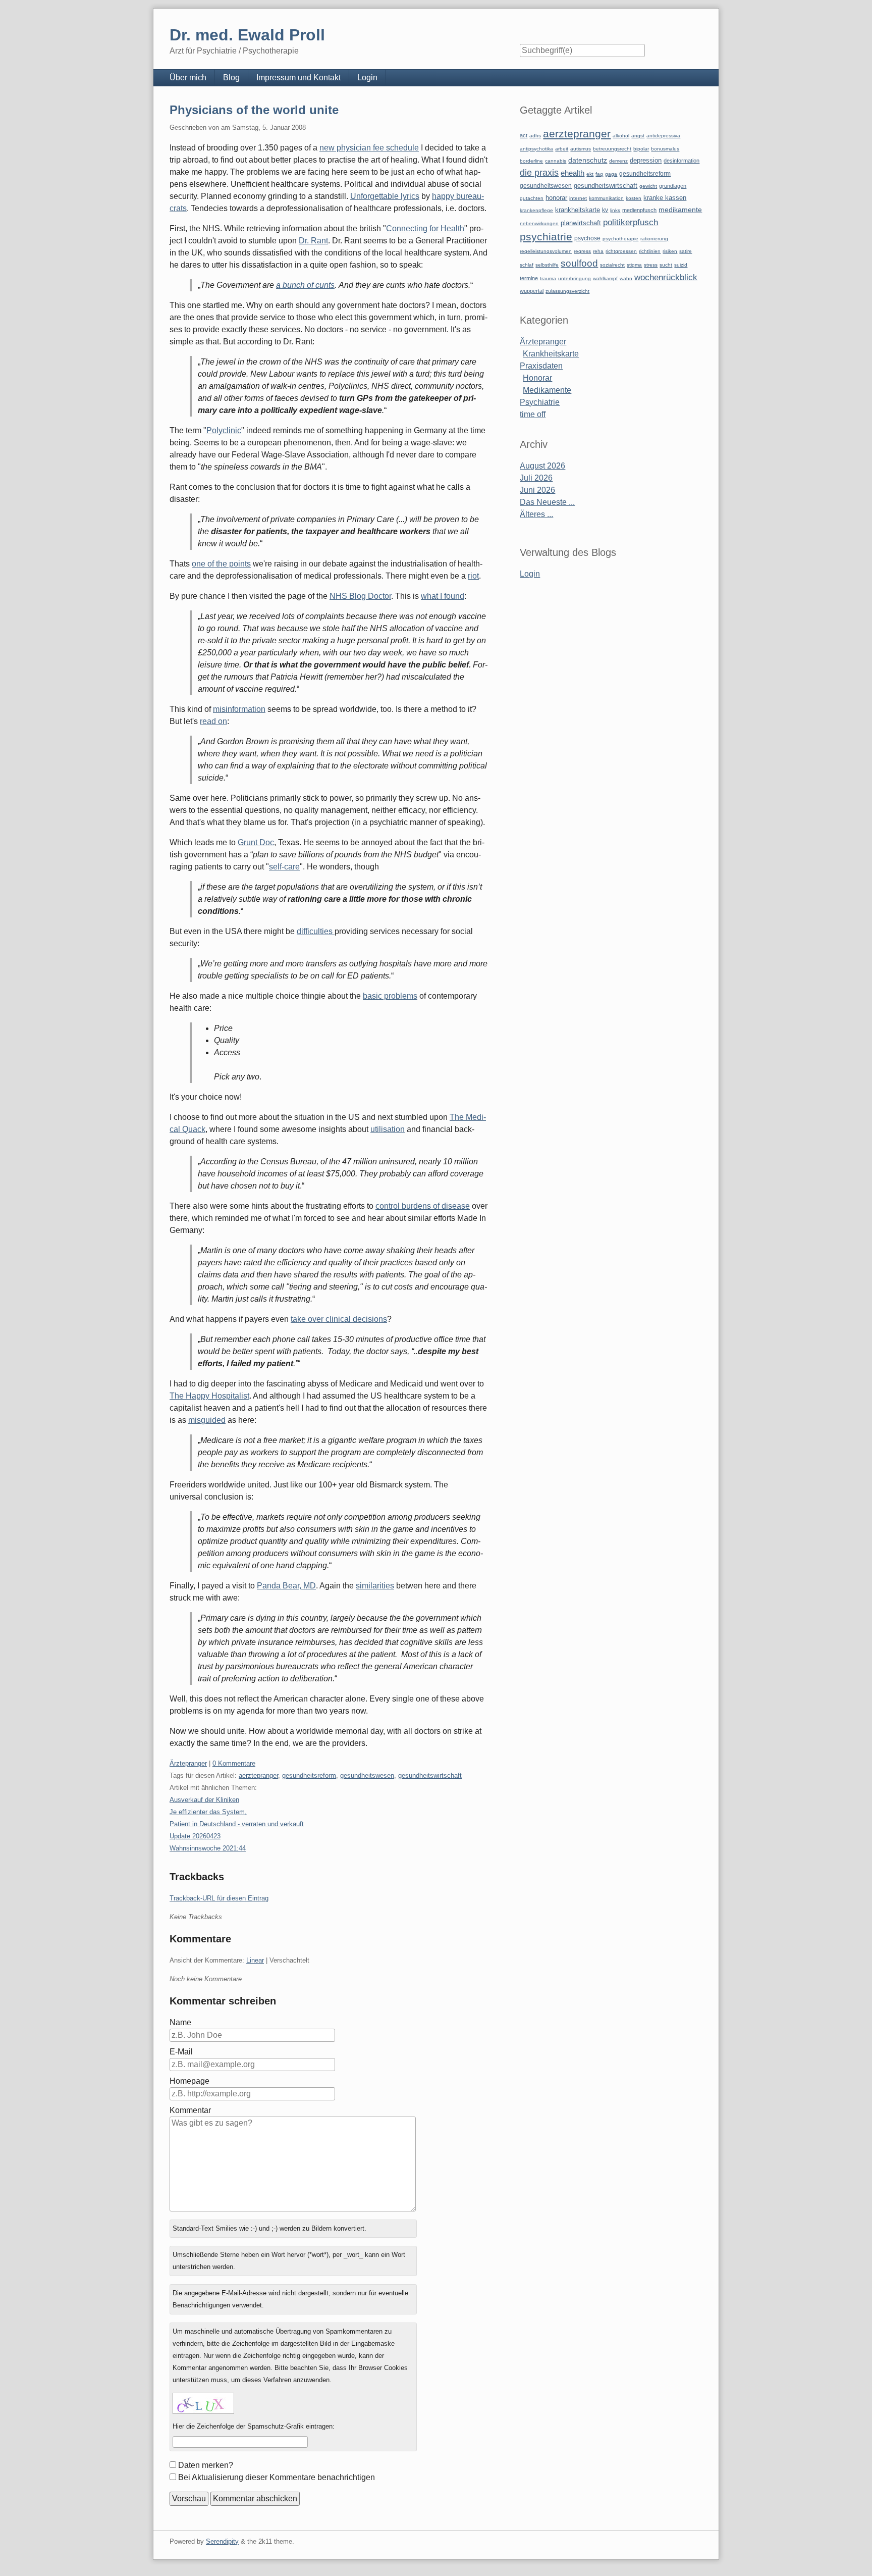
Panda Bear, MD (286, 1586)
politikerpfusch (631, 222)
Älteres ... (536, 514)
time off (533, 414)
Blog (231, 78)
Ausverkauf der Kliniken (204, 1800)
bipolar (641, 149)
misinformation (239, 709)
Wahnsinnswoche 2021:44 (208, 1848)
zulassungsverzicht (567, 291)
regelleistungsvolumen (546, 251)
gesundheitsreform (309, 1775)
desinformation (682, 161)
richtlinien (650, 251)
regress (582, 251)
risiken (670, 251)
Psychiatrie (540, 402)
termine (529, 278)
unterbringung (575, 278)
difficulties (316, 931)
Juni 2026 (537, 490)
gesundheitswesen (367, 1775)
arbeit (562, 149)
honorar (556, 198)
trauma (548, 278)
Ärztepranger (188, 1763)
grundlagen (673, 186)
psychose (587, 238)
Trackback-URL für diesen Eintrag (219, 1898)
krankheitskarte (578, 210)
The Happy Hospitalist (209, 1396)
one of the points (221, 564)
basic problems (390, 996)
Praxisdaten (541, 366)
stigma (634, 265)
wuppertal (532, 291)
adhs (535, 136)
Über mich (188, 78)
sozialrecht (612, 265)
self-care (284, 867)
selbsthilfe (547, 265)
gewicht (648, 186)
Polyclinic (224, 430)
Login (367, 78)
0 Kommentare (234, 1763)
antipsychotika (536, 149)
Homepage (189, 2081)
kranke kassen (665, 198)
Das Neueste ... (547, 502)
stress (651, 265)
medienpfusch (639, 210)
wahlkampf (605, 278)
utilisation (388, 1129)
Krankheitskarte (551, 354)
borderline (531, 161)
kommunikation (606, 198)
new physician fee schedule (369, 148)
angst (638, 136)
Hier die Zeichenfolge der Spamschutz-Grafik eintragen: (254, 2426)
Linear (255, 1960)
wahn (626, 278)
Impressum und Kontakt (298, 78)
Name (180, 2022)
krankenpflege (536, 210)
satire (686, 251)
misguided (207, 1420)
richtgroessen (621, 251)
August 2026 (542, 466)
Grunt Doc (256, 842)
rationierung (654, 239)
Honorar (537, 378)
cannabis (556, 161)
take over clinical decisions (339, 1319)
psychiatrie (546, 237)
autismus (581, 149)
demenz (618, 161)
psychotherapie (620, 239)
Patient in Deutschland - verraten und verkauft (237, 1824)
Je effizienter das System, (208, 1812)
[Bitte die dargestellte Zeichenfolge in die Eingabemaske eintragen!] (203, 2403)
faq (599, 174)
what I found (443, 596)
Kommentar (190, 2110)
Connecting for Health (425, 228)
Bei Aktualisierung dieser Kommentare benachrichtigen (277, 2477)
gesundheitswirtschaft (430, 1775)
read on (213, 721)
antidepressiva (663, 136)
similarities (375, 1586)
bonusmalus (665, 149)
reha (598, 251)
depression (646, 160)
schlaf (527, 265)
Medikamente (547, 390)
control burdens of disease (423, 1206)
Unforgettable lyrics (385, 196)
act (524, 135)
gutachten (532, 198)
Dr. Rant (313, 241)
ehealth (573, 173)
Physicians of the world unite (254, 110)
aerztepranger (258, 1775)
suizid (681, 265)
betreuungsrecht (612, 149)
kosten (634, 198)
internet (578, 198)
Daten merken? (206, 2465)
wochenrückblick (666, 277)
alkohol (621, 136)
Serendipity (222, 2541)
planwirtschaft (581, 223)
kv (605, 210)
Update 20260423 (195, 1836)
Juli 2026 (536, 478)
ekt (590, 174)
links (615, 210)
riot (473, 576)
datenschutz (588, 160)
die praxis (539, 173)
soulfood (579, 263)
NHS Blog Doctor (360, 596)
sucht (666, 265)
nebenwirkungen (539, 223)
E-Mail (181, 2052)
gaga (611, 174)
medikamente (680, 210)
